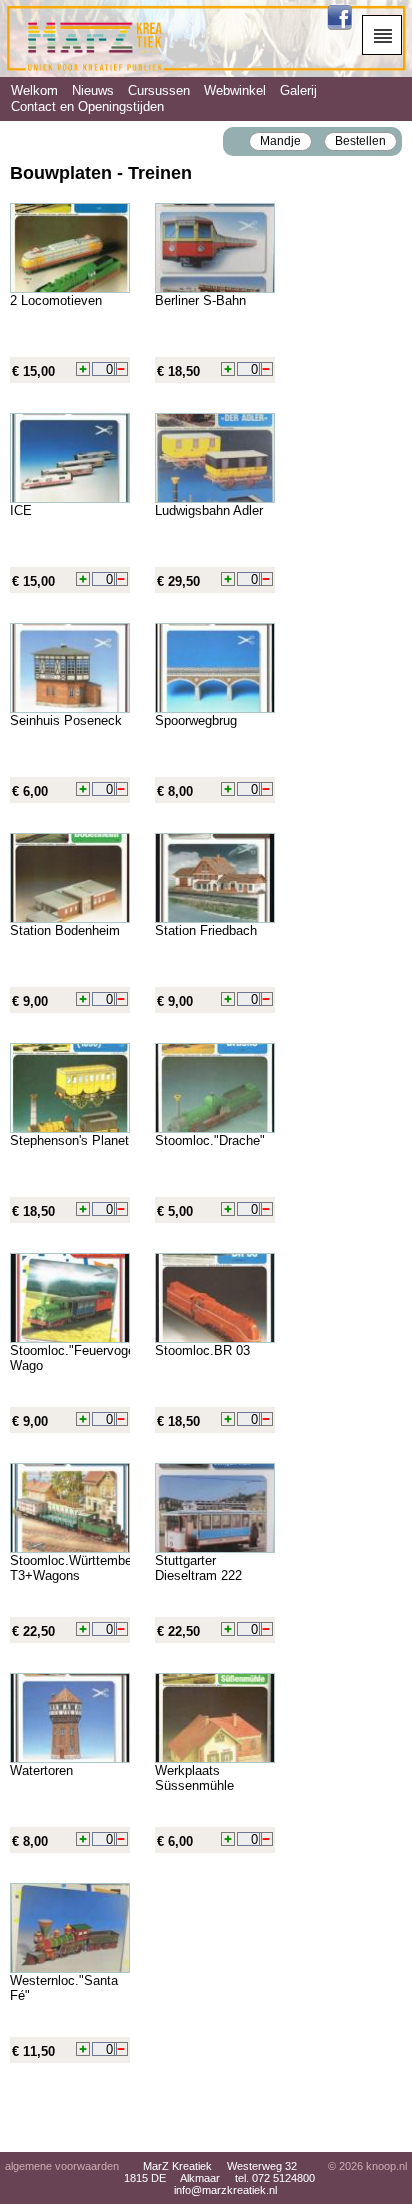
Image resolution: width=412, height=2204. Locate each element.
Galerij (298, 90)
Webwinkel (235, 90)
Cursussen (159, 90)
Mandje (280, 140)
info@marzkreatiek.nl (225, 2190)
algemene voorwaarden (62, 2166)
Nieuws (93, 90)
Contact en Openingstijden (87, 106)
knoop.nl (386, 2166)
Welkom (34, 90)
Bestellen (360, 140)
